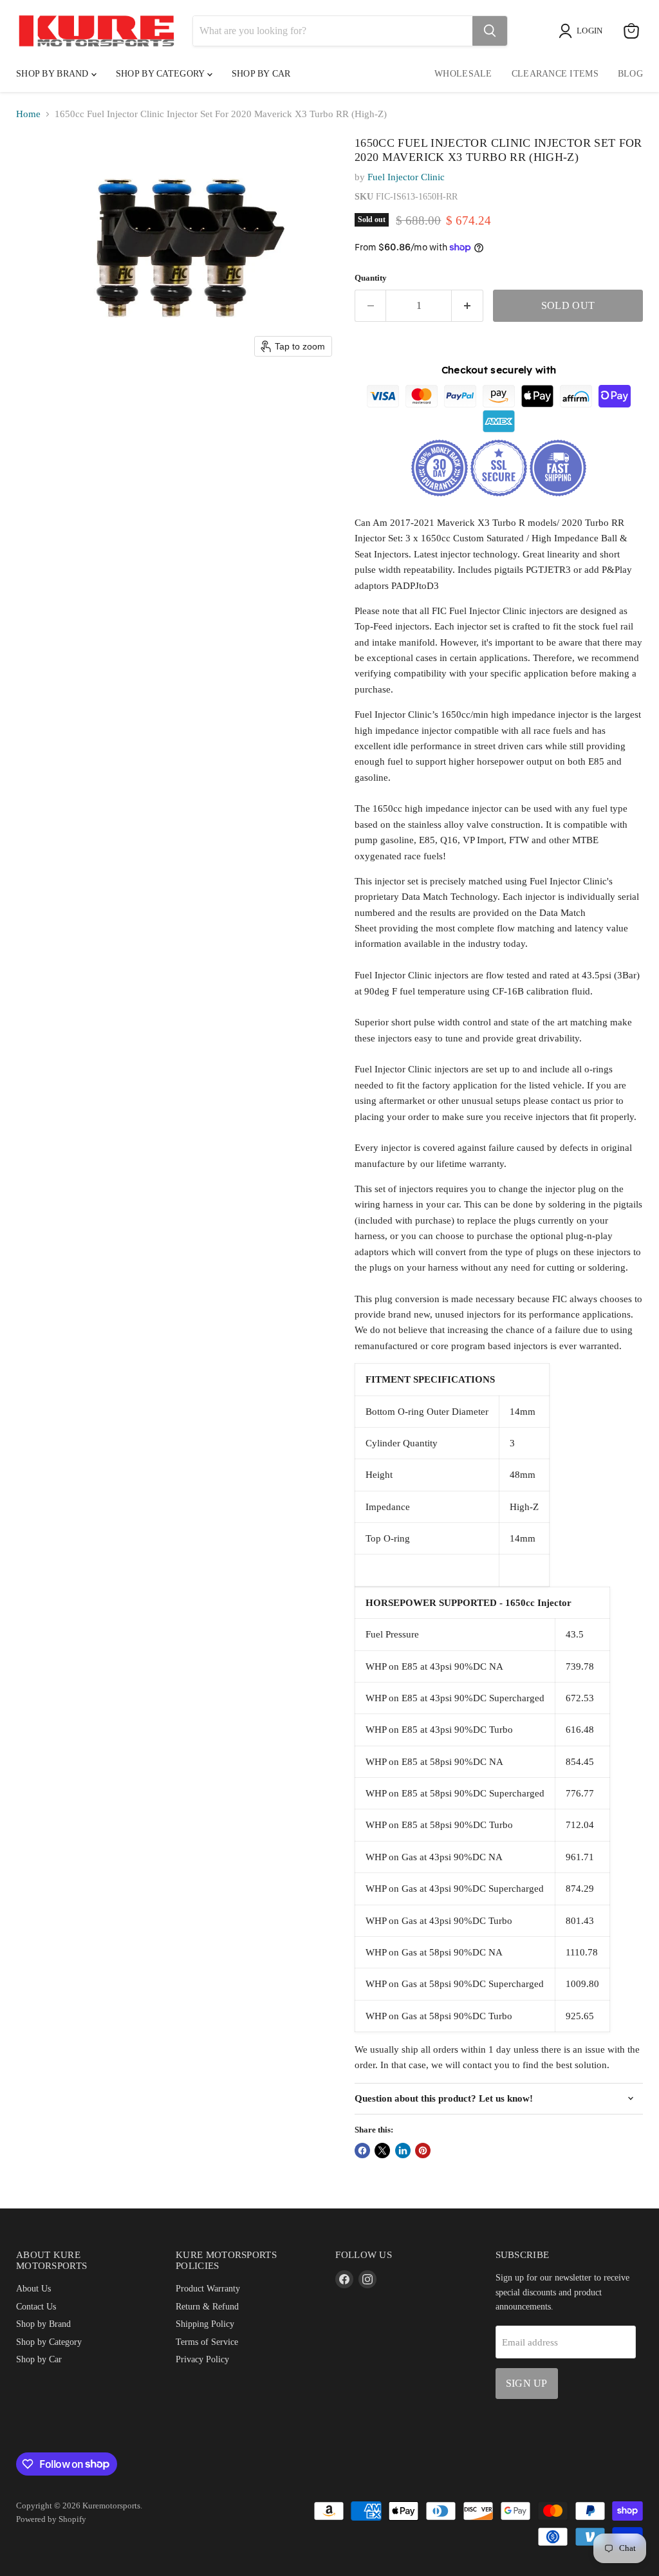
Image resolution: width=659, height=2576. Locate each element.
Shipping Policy (205, 2324)
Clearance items (555, 74)
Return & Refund (207, 2306)
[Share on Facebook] (362, 2151)
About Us (33, 2288)
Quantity (371, 278)
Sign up (527, 2383)
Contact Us (36, 2306)
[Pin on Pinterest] (423, 2151)
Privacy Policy (202, 2359)
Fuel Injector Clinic (406, 177)
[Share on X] (382, 2151)
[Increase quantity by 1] (468, 306)
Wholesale (463, 74)
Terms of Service (207, 2342)
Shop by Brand (54, 74)
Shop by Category (162, 74)
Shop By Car (261, 74)
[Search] (490, 31)
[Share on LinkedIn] (403, 2151)
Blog (630, 74)
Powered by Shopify (51, 2519)
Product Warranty (208, 2288)
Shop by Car (39, 2359)
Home (28, 114)
